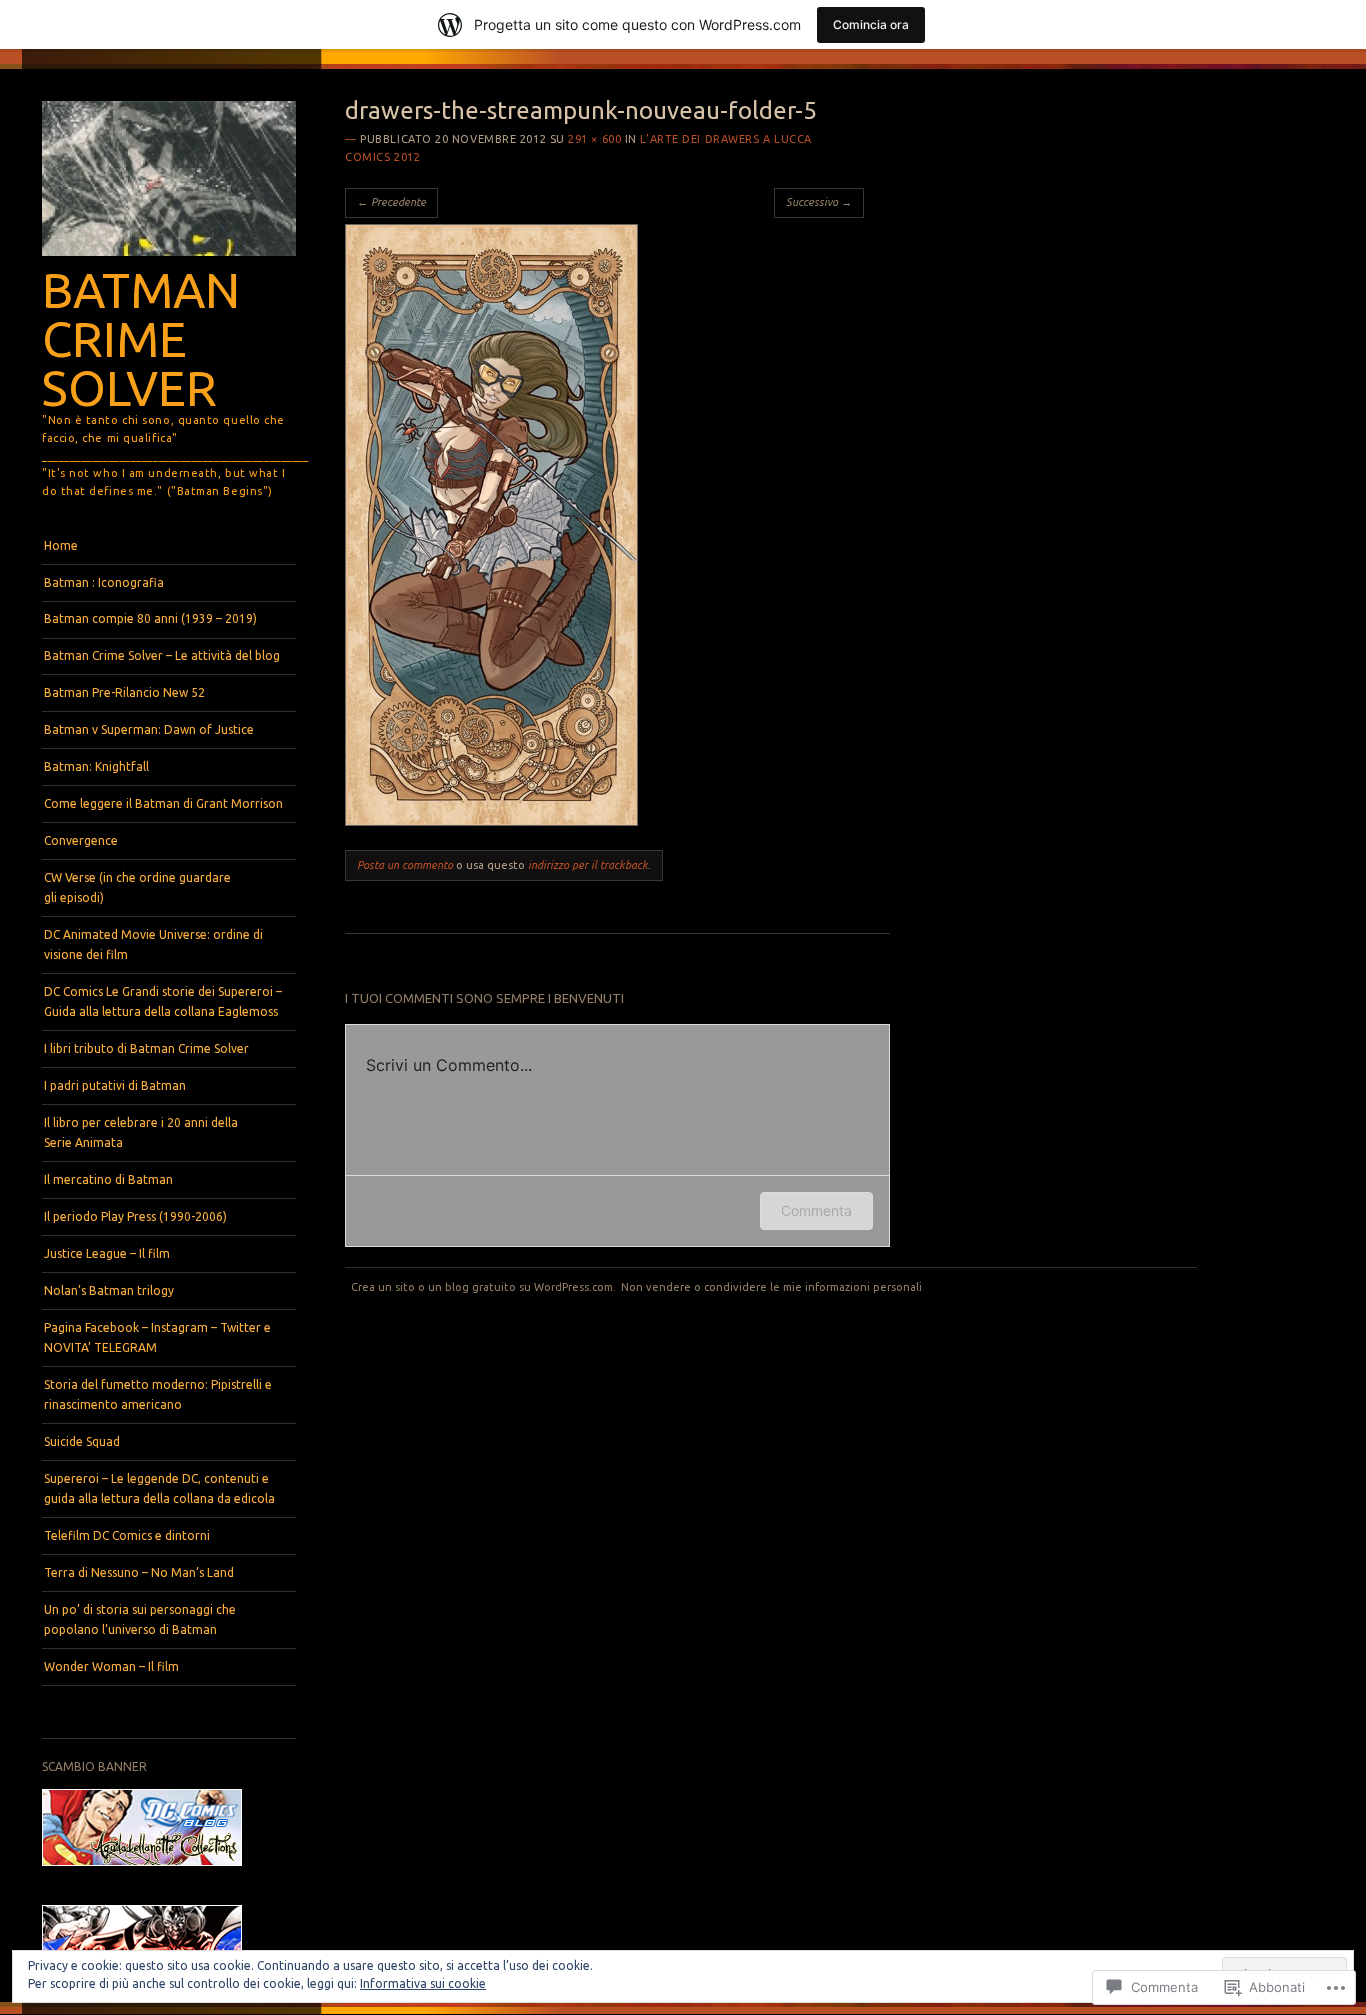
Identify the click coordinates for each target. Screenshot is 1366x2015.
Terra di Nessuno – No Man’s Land (139, 1572)
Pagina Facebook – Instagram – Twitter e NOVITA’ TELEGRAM (157, 1337)
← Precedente (391, 202)
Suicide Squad (82, 1441)
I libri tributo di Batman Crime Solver (146, 1048)
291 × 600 (594, 139)
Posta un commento (405, 865)
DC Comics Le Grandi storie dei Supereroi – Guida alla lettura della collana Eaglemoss (163, 1001)
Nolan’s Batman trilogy (109, 1290)
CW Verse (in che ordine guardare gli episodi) (137, 887)
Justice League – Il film (107, 1253)
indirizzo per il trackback (588, 865)
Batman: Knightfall (96, 766)
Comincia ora (871, 24)
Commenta (816, 1210)
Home (61, 545)
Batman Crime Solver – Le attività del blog (162, 655)
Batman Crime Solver (141, 338)
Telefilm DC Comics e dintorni (127, 1535)
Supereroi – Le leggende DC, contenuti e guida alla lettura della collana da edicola (159, 1488)
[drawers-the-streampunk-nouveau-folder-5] (491, 821)
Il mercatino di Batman (108, 1179)
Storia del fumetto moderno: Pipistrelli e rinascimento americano (158, 1394)
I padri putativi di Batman (115, 1085)
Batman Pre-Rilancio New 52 (124, 692)
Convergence (81, 840)
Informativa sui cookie (423, 1983)
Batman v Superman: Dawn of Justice (149, 729)
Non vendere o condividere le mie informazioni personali (771, 1287)
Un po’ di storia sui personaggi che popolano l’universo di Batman (140, 1619)
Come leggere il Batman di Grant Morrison (163, 803)
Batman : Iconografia (104, 582)
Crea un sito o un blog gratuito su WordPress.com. (483, 1287)
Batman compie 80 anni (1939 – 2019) (150, 618)
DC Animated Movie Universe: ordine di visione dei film (153, 944)
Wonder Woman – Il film (111, 1666)
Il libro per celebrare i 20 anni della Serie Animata (141, 1132)
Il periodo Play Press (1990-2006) (135, 1216)
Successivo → (819, 202)
